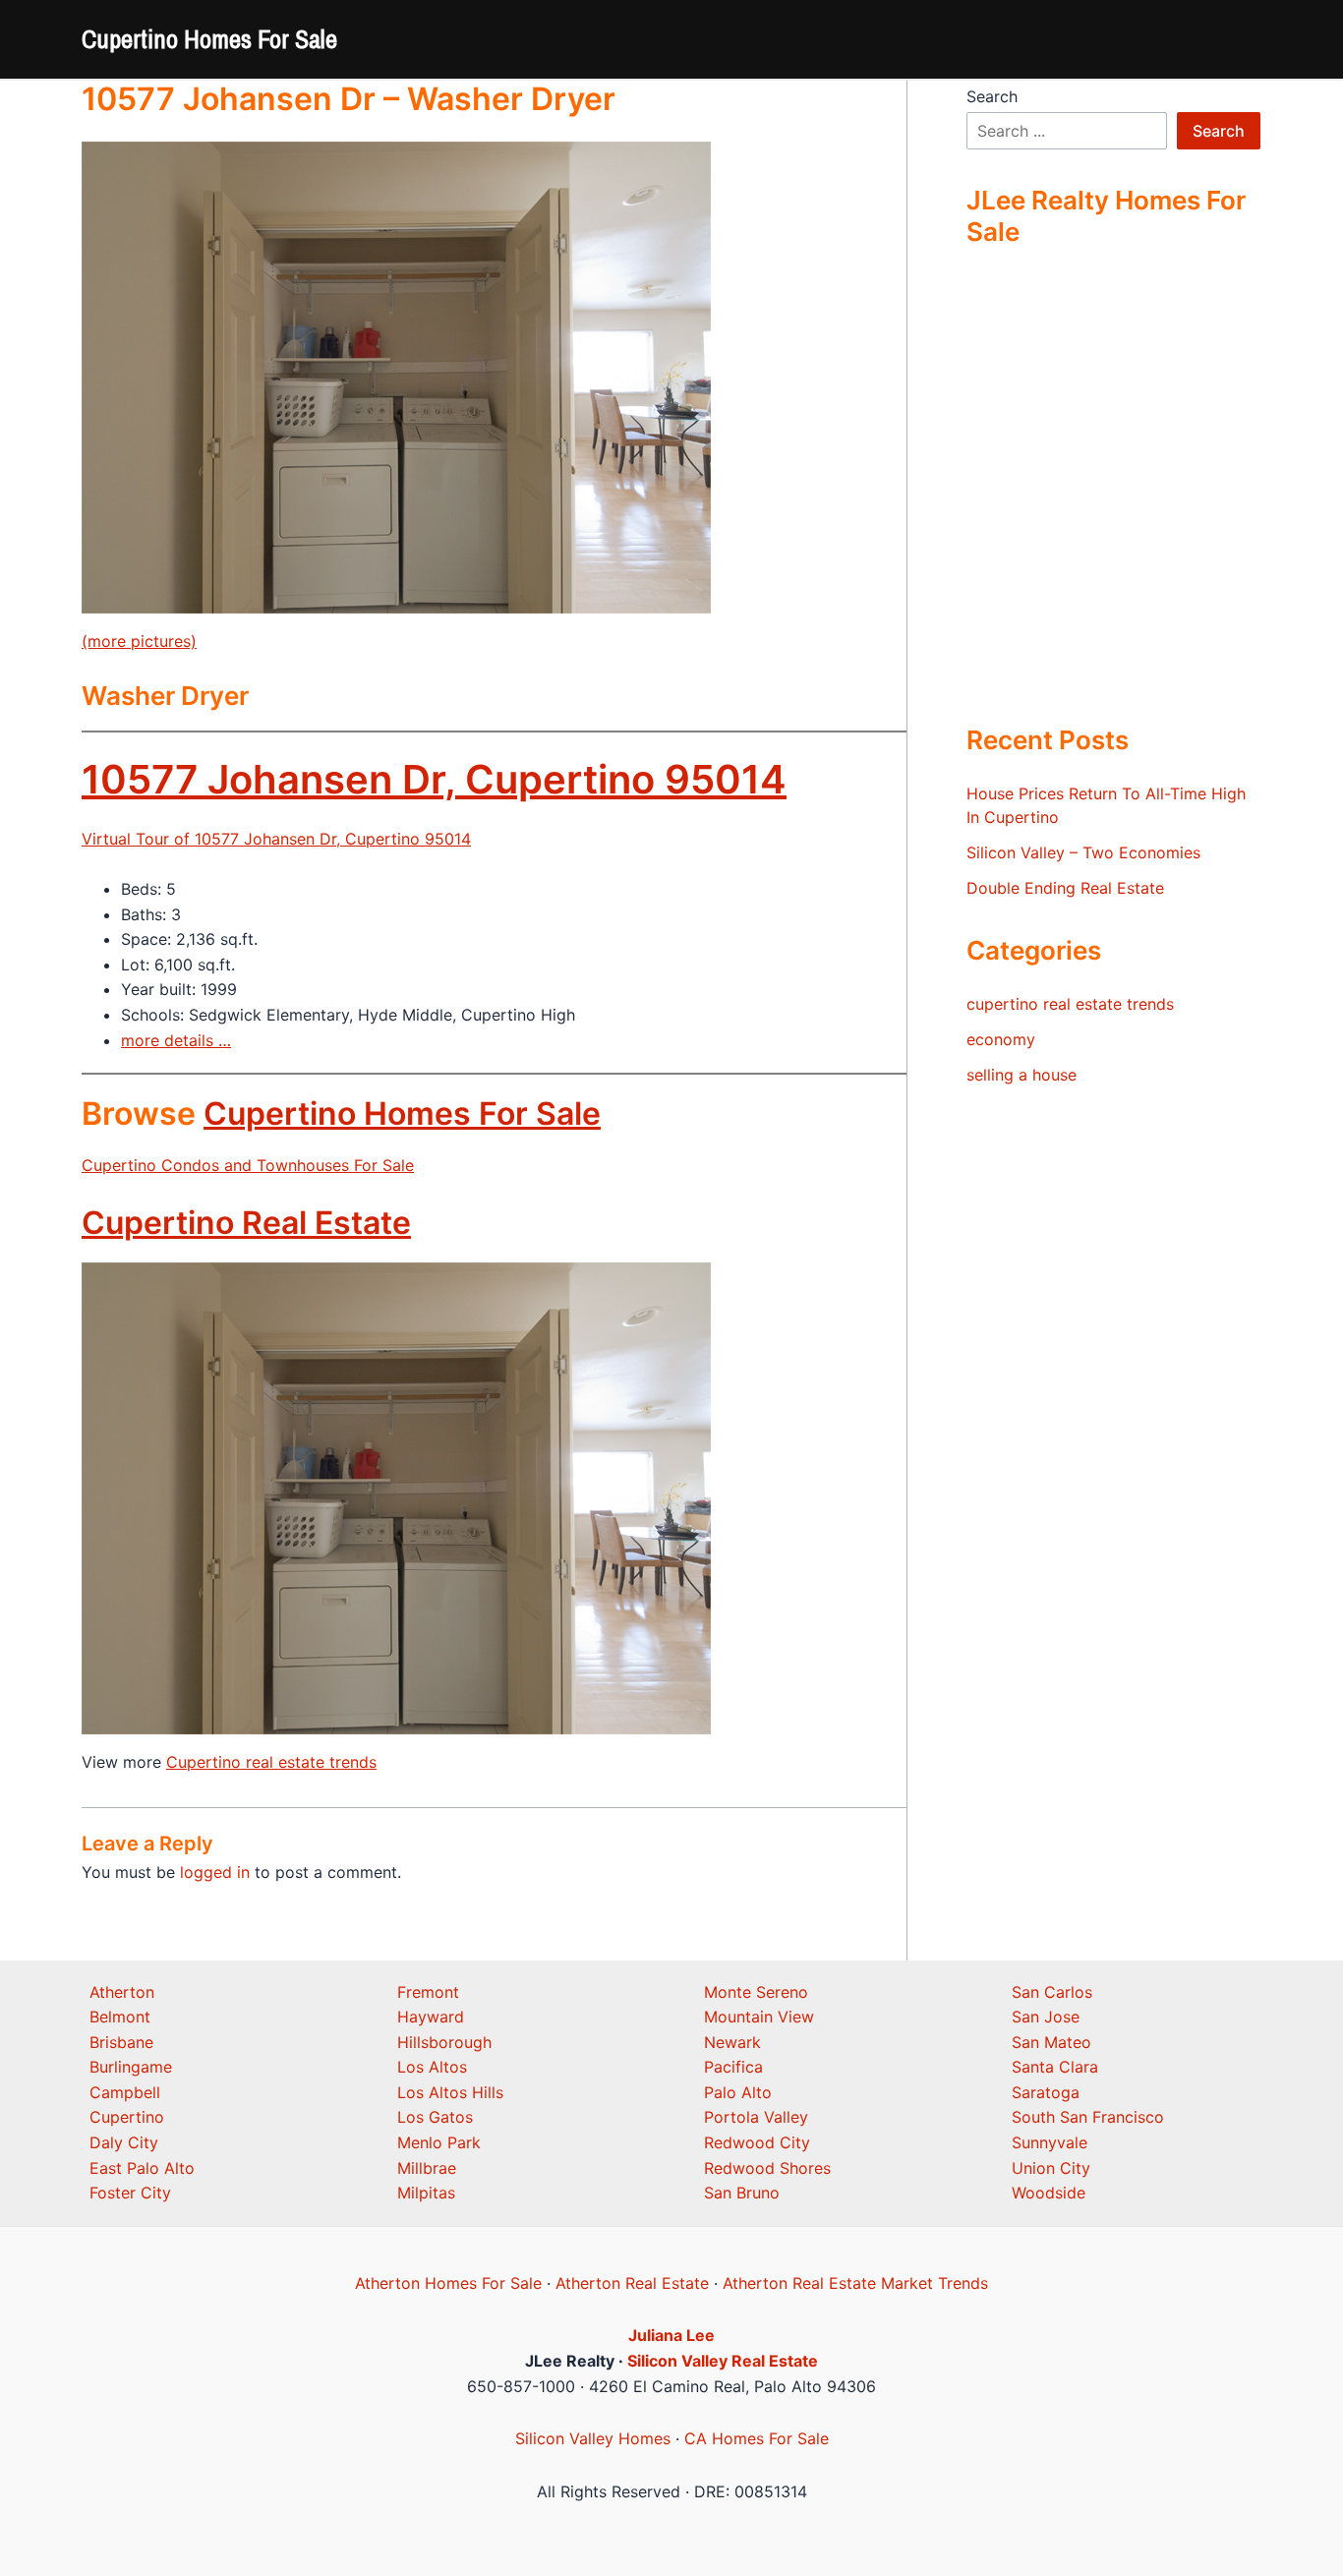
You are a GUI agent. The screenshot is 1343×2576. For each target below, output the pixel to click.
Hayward (431, 2017)
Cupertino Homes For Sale (209, 39)
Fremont (428, 1992)
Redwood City (757, 2142)
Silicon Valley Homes (593, 2438)
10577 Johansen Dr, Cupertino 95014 (434, 779)
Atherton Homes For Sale (448, 2283)
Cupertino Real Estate (246, 1223)
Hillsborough (444, 2042)
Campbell (125, 2092)
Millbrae (427, 2168)
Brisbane (121, 2042)
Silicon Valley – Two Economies (1083, 852)
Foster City (130, 2193)
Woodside (1049, 2193)
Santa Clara (1055, 2067)
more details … (176, 1040)
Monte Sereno (756, 1992)
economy (1001, 1039)
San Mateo (1051, 2042)
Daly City (124, 2142)
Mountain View (759, 2017)
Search (992, 96)
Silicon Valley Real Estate (723, 2361)
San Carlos (1052, 1992)
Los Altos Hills (450, 2092)
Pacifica (733, 2067)
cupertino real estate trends (1070, 1004)
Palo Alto (738, 2092)
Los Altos (432, 2067)
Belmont (120, 2017)
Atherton (122, 1992)
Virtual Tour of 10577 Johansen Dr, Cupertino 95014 (276, 839)
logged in (215, 1872)
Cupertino (127, 2117)
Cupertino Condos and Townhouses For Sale (248, 1165)
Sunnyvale (1050, 2142)
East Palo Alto (142, 2168)
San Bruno (742, 2193)
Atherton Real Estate (632, 2283)
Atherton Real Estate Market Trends (855, 2283)
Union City (1051, 2168)
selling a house (1022, 1075)
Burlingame (131, 2067)
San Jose (1046, 2017)
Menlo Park (439, 2142)
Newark (732, 2042)
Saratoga (1046, 2092)
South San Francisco (1088, 2117)
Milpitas (426, 2193)
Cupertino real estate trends (271, 1762)
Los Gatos (435, 2117)
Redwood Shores (767, 2168)
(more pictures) (139, 641)
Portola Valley (756, 2117)
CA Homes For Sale (757, 2438)
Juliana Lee (671, 2335)
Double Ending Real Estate (1065, 888)
